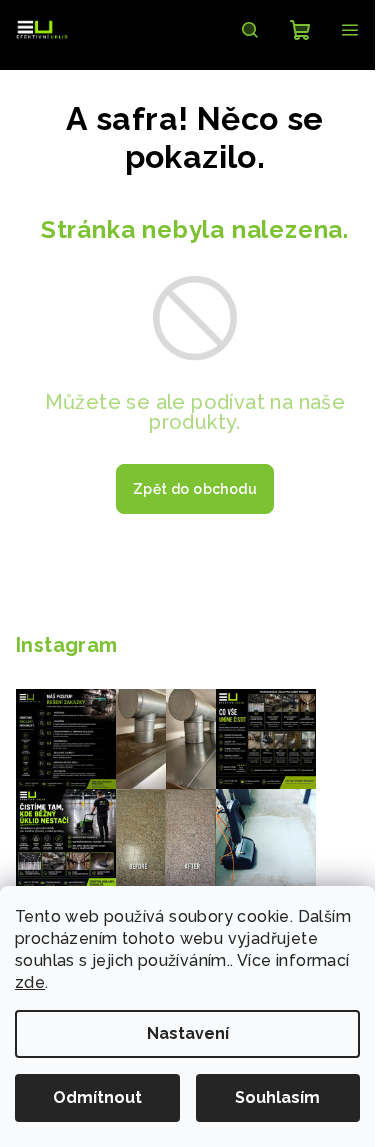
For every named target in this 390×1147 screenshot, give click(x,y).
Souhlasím (277, 1097)
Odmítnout (97, 1097)
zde (30, 982)
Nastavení (188, 1033)
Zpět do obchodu (195, 489)
